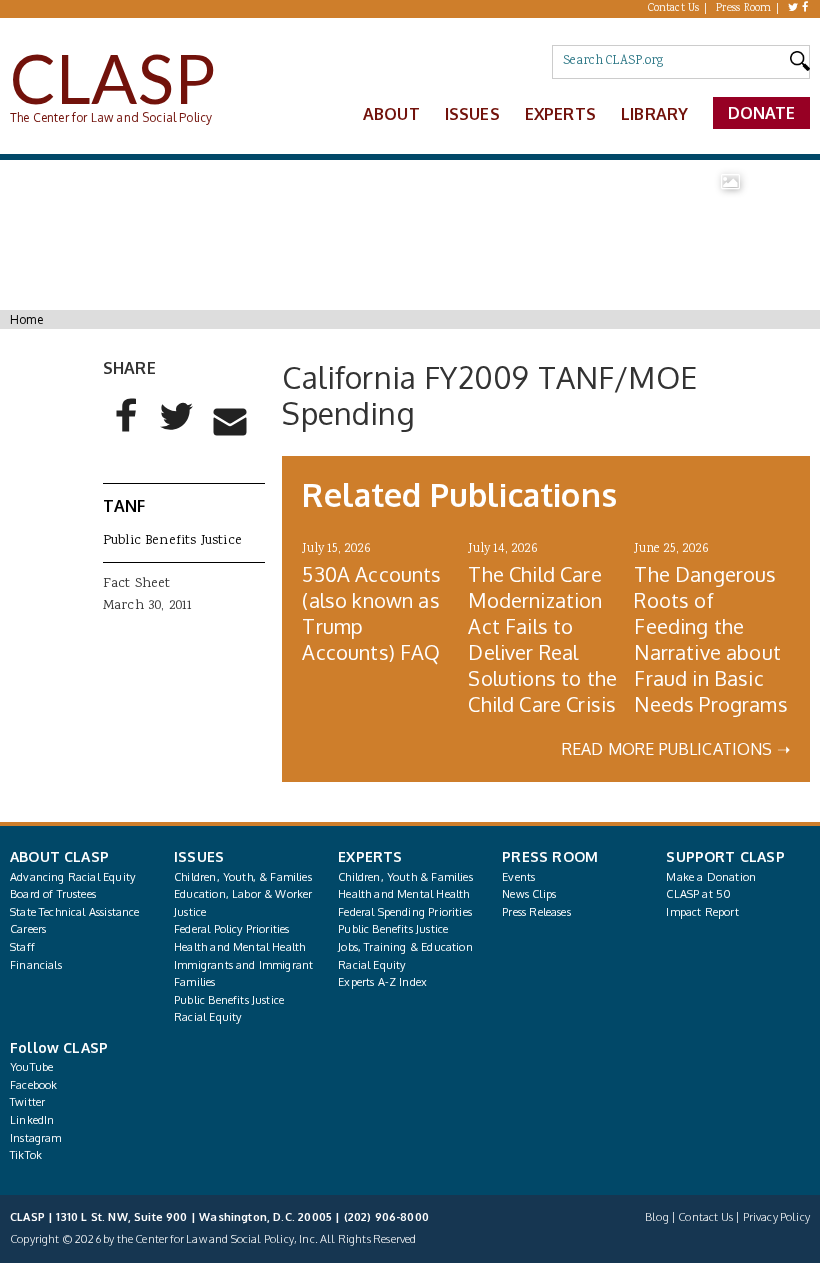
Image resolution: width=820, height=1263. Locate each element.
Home (26, 319)
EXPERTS (370, 856)
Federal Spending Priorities (405, 912)
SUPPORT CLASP (725, 856)
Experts (560, 114)
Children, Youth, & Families (243, 877)
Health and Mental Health (239, 947)
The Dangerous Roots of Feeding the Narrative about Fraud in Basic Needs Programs (710, 639)
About (391, 114)
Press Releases (536, 912)
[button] (127, 432)
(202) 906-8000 (386, 1217)
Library (654, 114)
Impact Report (702, 912)
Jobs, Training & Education (405, 947)
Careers (28, 929)
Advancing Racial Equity (72, 877)
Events (518, 877)
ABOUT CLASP (59, 856)
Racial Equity (207, 1017)
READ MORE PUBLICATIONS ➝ (676, 749)
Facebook (33, 1085)
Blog (657, 1217)
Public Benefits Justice (172, 541)
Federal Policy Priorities (231, 929)
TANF (124, 506)
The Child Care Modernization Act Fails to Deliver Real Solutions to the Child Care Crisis (542, 639)
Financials (36, 965)
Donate (762, 113)
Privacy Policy (776, 1217)
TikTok (26, 1155)
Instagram (36, 1138)
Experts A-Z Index (382, 982)
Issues (472, 114)
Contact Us (674, 9)
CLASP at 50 (698, 894)
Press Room (744, 9)
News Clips (529, 894)
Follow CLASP (59, 1047)
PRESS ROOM (550, 856)
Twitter (27, 1102)
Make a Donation (711, 877)
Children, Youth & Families (405, 877)
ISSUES (199, 856)
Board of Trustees (53, 894)
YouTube (31, 1067)
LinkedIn (32, 1120)
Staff (22, 947)
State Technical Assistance (75, 912)
